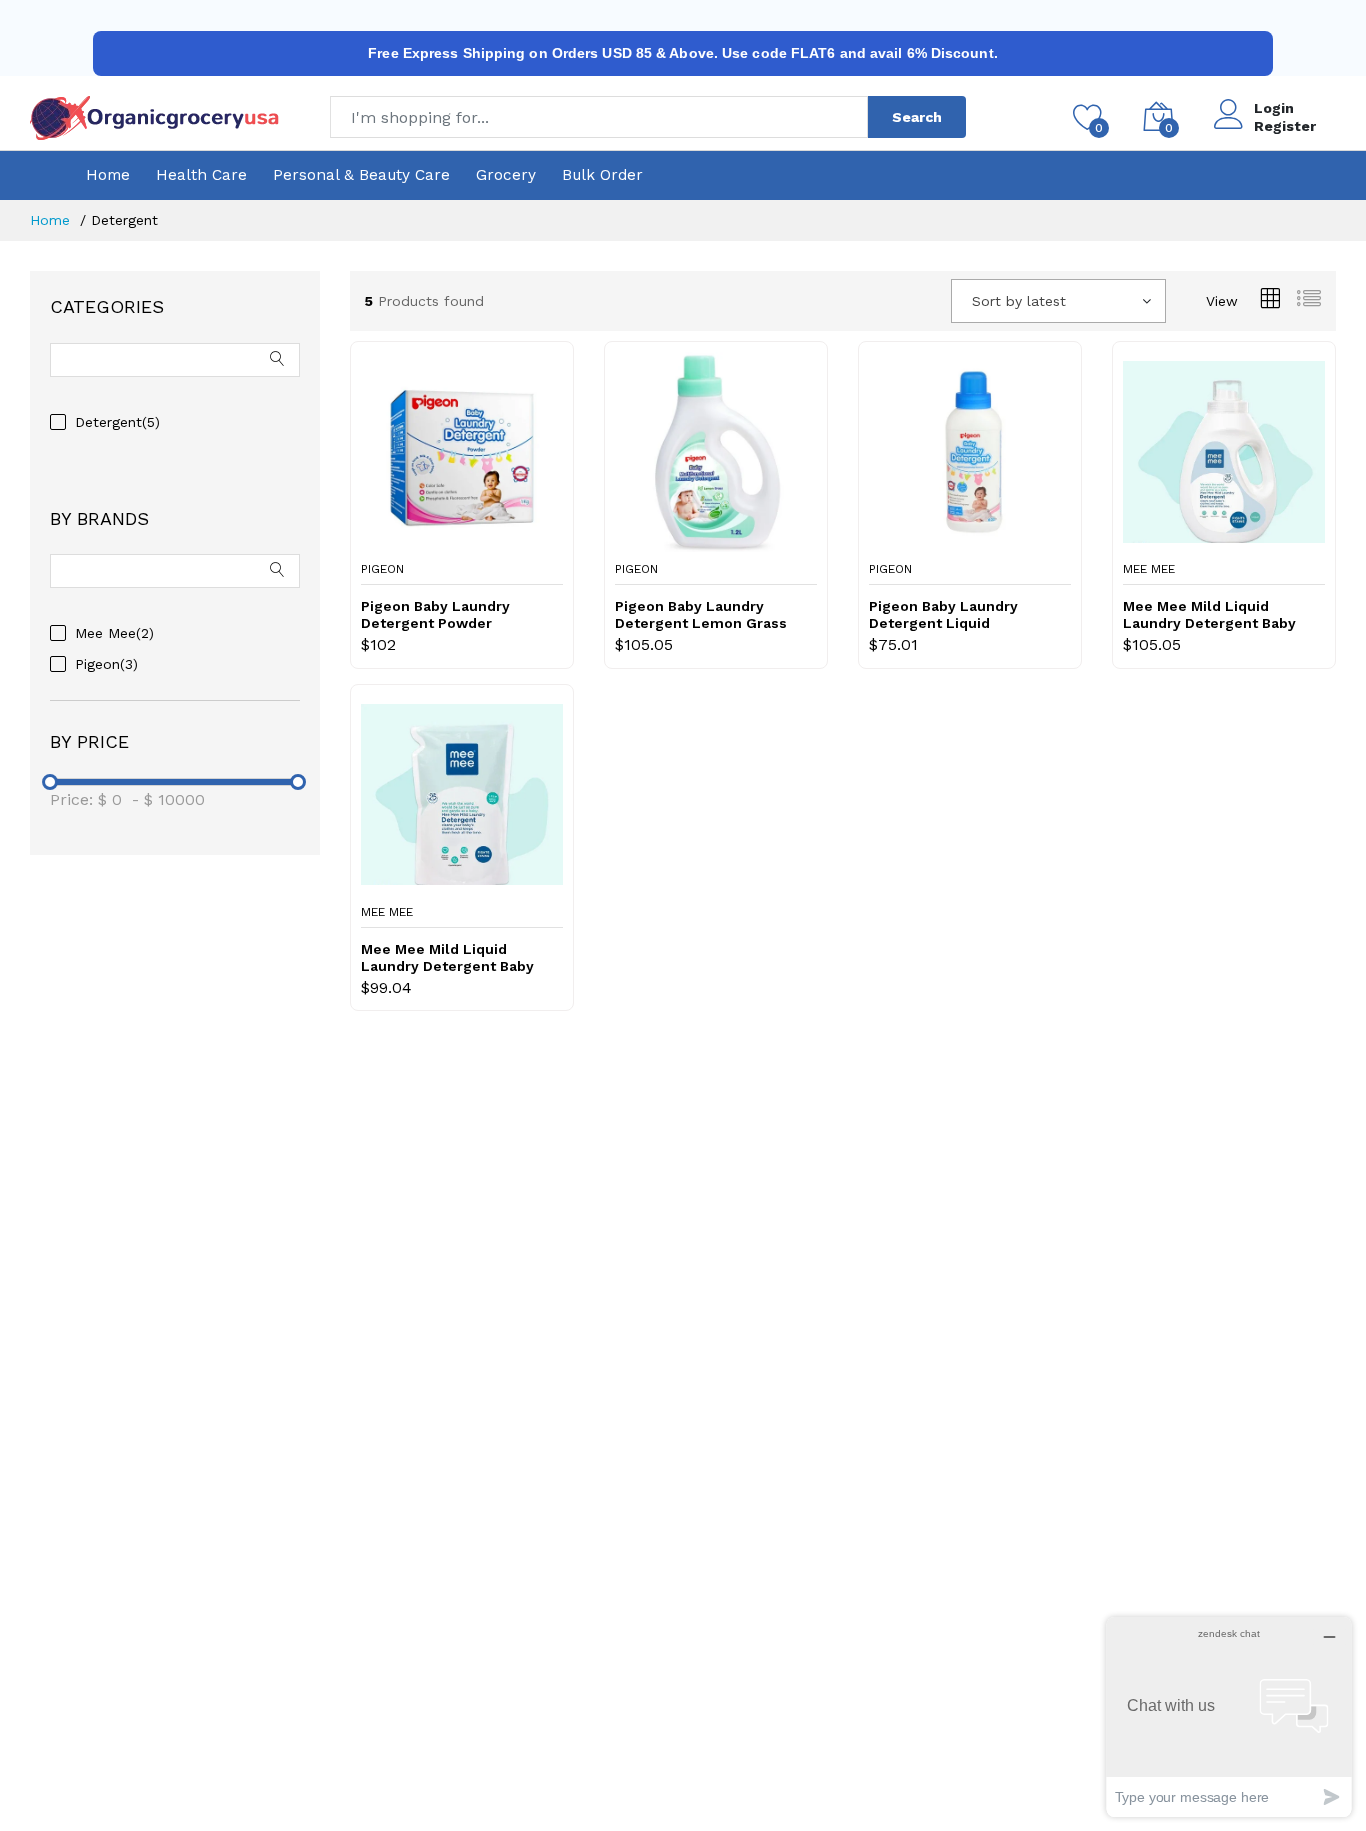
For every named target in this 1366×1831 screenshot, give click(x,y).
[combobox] (1058, 301)
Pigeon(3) (106, 664)
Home (108, 175)
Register (1285, 126)
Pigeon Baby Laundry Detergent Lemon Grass (701, 614)
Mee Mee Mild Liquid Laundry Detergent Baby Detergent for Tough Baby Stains (453, 958)
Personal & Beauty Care (361, 175)
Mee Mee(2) (114, 633)
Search (917, 117)
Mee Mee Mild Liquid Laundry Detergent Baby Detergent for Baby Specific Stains (1209, 615)
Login (1274, 108)
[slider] (50, 782)
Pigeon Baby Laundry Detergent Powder (435, 614)
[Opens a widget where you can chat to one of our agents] (1229, 1716)
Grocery (506, 175)
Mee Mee (1149, 569)
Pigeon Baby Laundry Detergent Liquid (943, 614)
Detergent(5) (117, 422)
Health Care (201, 175)
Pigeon (382, 569)
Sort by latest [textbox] (1019, 301)
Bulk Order (602, 175)
